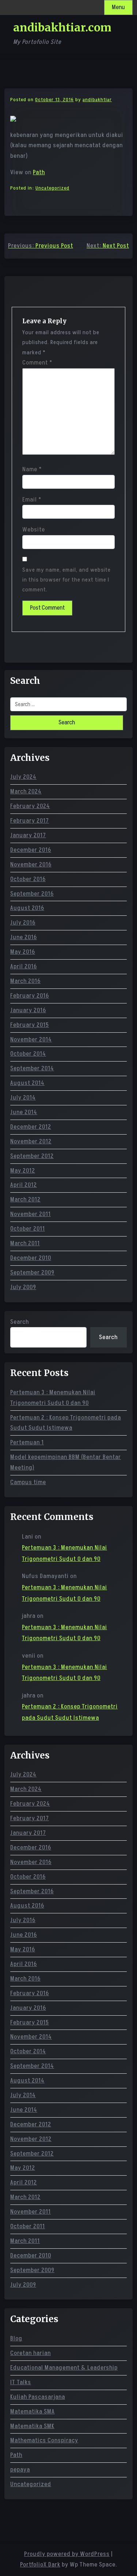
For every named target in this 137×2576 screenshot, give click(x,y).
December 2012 (31, 1127)
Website (34, 530)
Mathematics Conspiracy (44, 2440)
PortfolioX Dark (40, 2565)
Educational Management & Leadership (64, 2368)
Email (32, 500)
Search (20, 1322)
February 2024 (30, 806)
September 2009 (32, 1273)
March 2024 (26, 792)
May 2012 (23, 1171)
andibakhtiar (97, 100)
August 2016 (27, 908)
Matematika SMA (33, 2412)
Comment (37, 363)
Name (32, 469)
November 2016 (31, 865)
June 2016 (24, 937)
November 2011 (31, 1214)
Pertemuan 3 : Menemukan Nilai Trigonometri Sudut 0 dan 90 (53, 1398)
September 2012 (32, 1156)
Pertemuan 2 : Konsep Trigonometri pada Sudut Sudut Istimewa (66, 1423)
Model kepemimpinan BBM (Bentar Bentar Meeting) (66, 1462)
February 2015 (30, 1025)
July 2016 (23, 923)
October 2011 (28, 1229)
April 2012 (24, 1185)
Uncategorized (52, 188)
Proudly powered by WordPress (67, 2554)
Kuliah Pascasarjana (38, 2397)
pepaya (20, 2470)
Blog (16, 2339)
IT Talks (21, 2382)
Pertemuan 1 (27, 1443)
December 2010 (31, 1258)
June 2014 (24, 1112)
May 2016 (23, 952)
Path (39, 172)
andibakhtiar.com (62, 27)
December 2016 (31, 850)
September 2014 (32, 1068)
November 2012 (31, 1142)
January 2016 (28, 1010)
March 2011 (25, 1243)
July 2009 (23, 1287)
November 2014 (31, 1040)
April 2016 (24, 967)
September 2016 (32, 894)
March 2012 (25, 1200)
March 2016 (25, 981)
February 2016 (30, 996)
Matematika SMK (32, 2426)
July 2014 (23, 1098)
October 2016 (28, 879)
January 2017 (28, 835)
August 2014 (27, 1083)
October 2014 (28, 1054)
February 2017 (30, 821)
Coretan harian (31, 2353)
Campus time (28, 1482)
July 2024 (23, 777)
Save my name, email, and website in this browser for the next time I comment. (66, 580)
